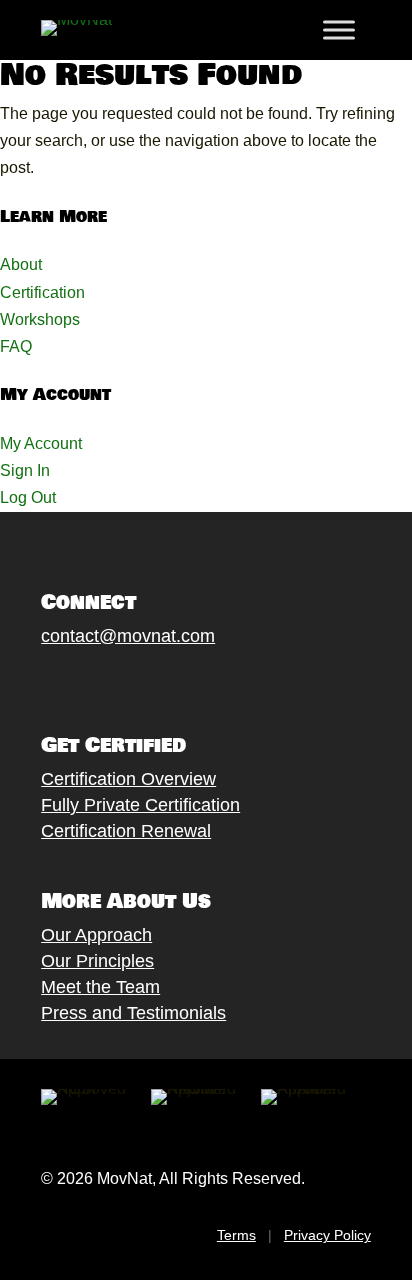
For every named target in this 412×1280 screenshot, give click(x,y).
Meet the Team (100, 987)
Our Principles (97, 961)
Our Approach (96, 935)
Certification (42, 292)
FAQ (16, 346)
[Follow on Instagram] (112, 682)
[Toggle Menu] (339, 30)
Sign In (25, 470)
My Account (41, 443)
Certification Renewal (126, 831)
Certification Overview (128, 779)
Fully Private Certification (140, 805)
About (21, 264)
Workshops (40, 319)
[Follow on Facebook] (32, 682)
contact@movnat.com (128, 636)
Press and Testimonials (133, 1013)
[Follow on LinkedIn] (192, 682)
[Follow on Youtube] (152, 682)
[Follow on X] (72, 682)
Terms (236, 1235)
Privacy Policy (327, 1235)
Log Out (28, 497)
